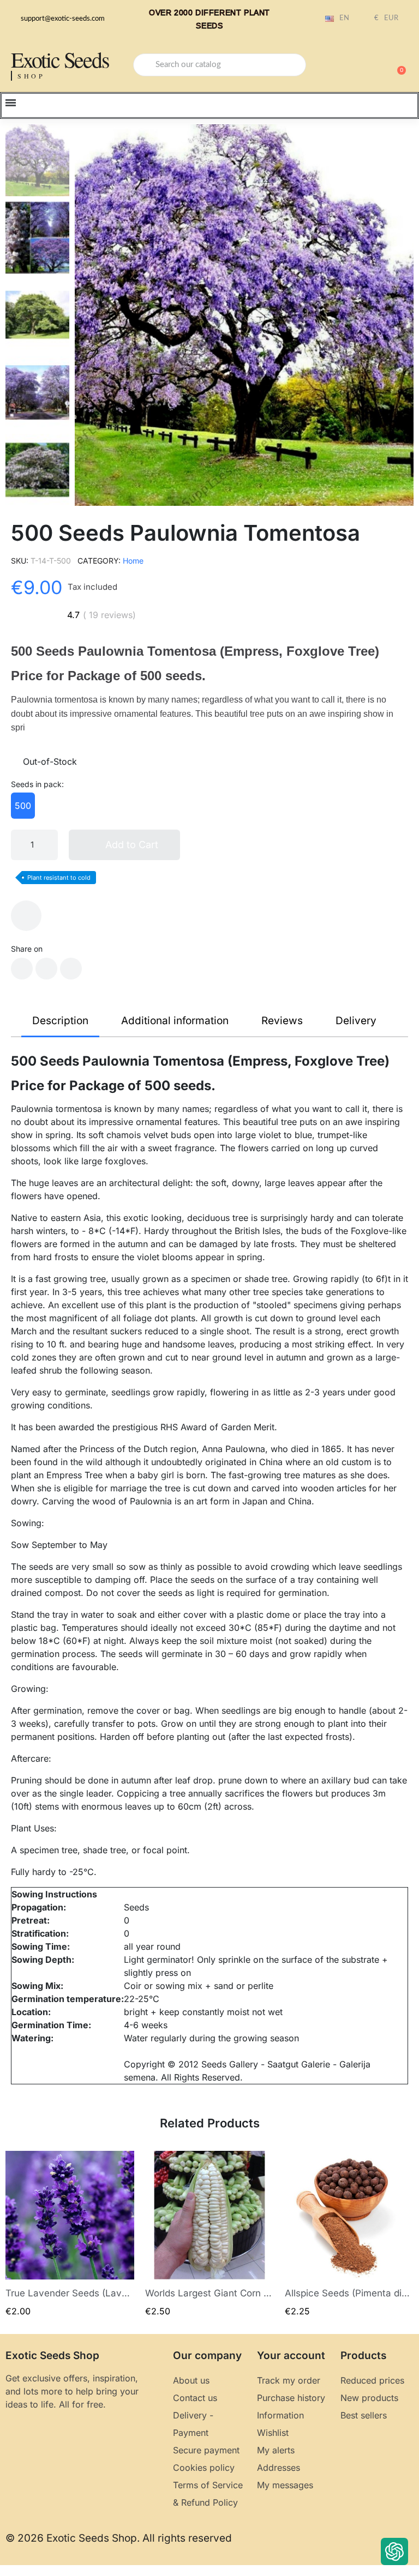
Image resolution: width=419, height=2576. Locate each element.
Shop (31, 76)
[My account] (359, 66)
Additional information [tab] (175, 1021)
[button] (397, 65)
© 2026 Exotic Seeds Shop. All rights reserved (119, 2538)
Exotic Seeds (60, 59)
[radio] (23, 806)
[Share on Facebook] (22, 969)
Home (133, 561)
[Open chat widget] (394, 2551)
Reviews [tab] (282, 1021)
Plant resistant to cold (59, 878)
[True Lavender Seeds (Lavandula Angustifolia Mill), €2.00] (70, 2234)
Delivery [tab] (356, 1021)
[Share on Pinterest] (71, 969)
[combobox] (220, 65)
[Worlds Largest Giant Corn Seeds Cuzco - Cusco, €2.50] (209, 2234)
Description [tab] (60, 1021)
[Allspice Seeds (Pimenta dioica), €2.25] (349, 2234)
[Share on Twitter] (46, 969)
